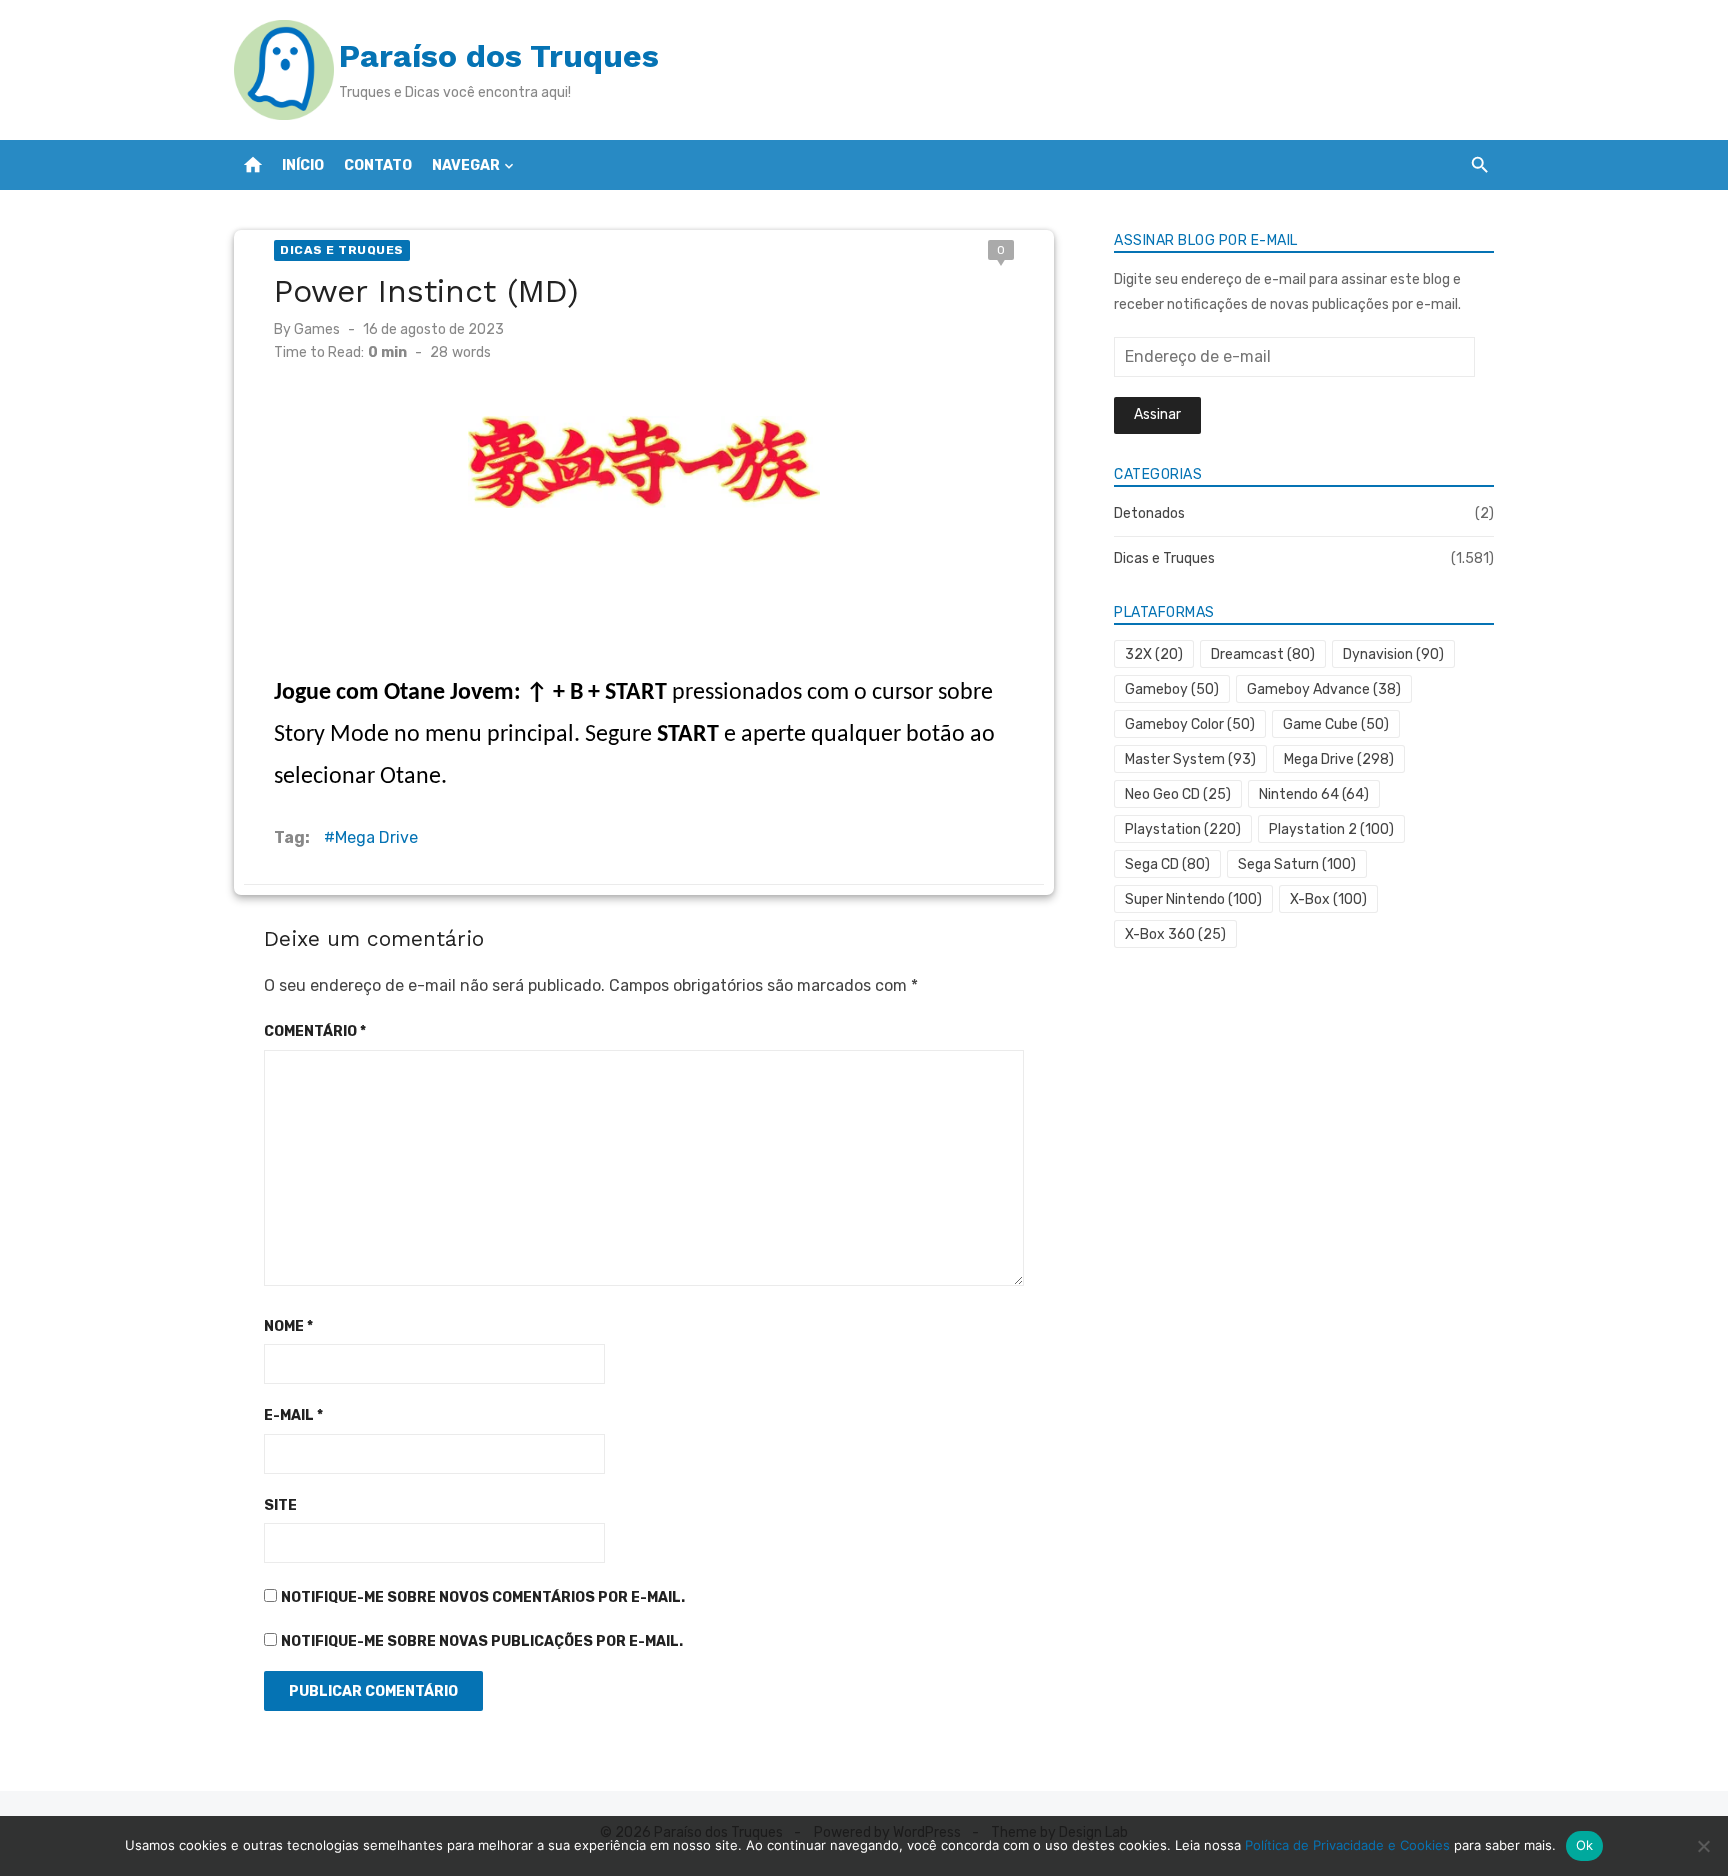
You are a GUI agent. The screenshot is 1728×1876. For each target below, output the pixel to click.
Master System (1190, 759)
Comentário (315, 1031)
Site (280, 1505)
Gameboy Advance (1324, 689)
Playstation (1183, 829)
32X (1154, 654)
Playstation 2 (1331, 829)
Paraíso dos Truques (499, 56)
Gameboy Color (1190, 724)
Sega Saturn (1297, 864)
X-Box (1328, 899)
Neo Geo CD (1178, 794)
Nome (288, 1326)
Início (303, 165)
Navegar (466, 165)
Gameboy (1172, 689)
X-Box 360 (1175, 934)
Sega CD (1167, 864)
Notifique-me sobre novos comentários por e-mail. (483, 1597)
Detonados (1149, 513)
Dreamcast (1263, 654)
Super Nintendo (1193, 899)
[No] (1703, 1846)
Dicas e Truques (342, 250)
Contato (378, 165)
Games (317, 329)
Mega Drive (376, 837)
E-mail (293, 1415)
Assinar (1157, 414)
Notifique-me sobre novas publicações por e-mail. (482, 1641)
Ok (1585, 1845)
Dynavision (1393, 654)
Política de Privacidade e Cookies (1347, 1845)
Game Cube (1336, 724)
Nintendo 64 (1314, 794)
